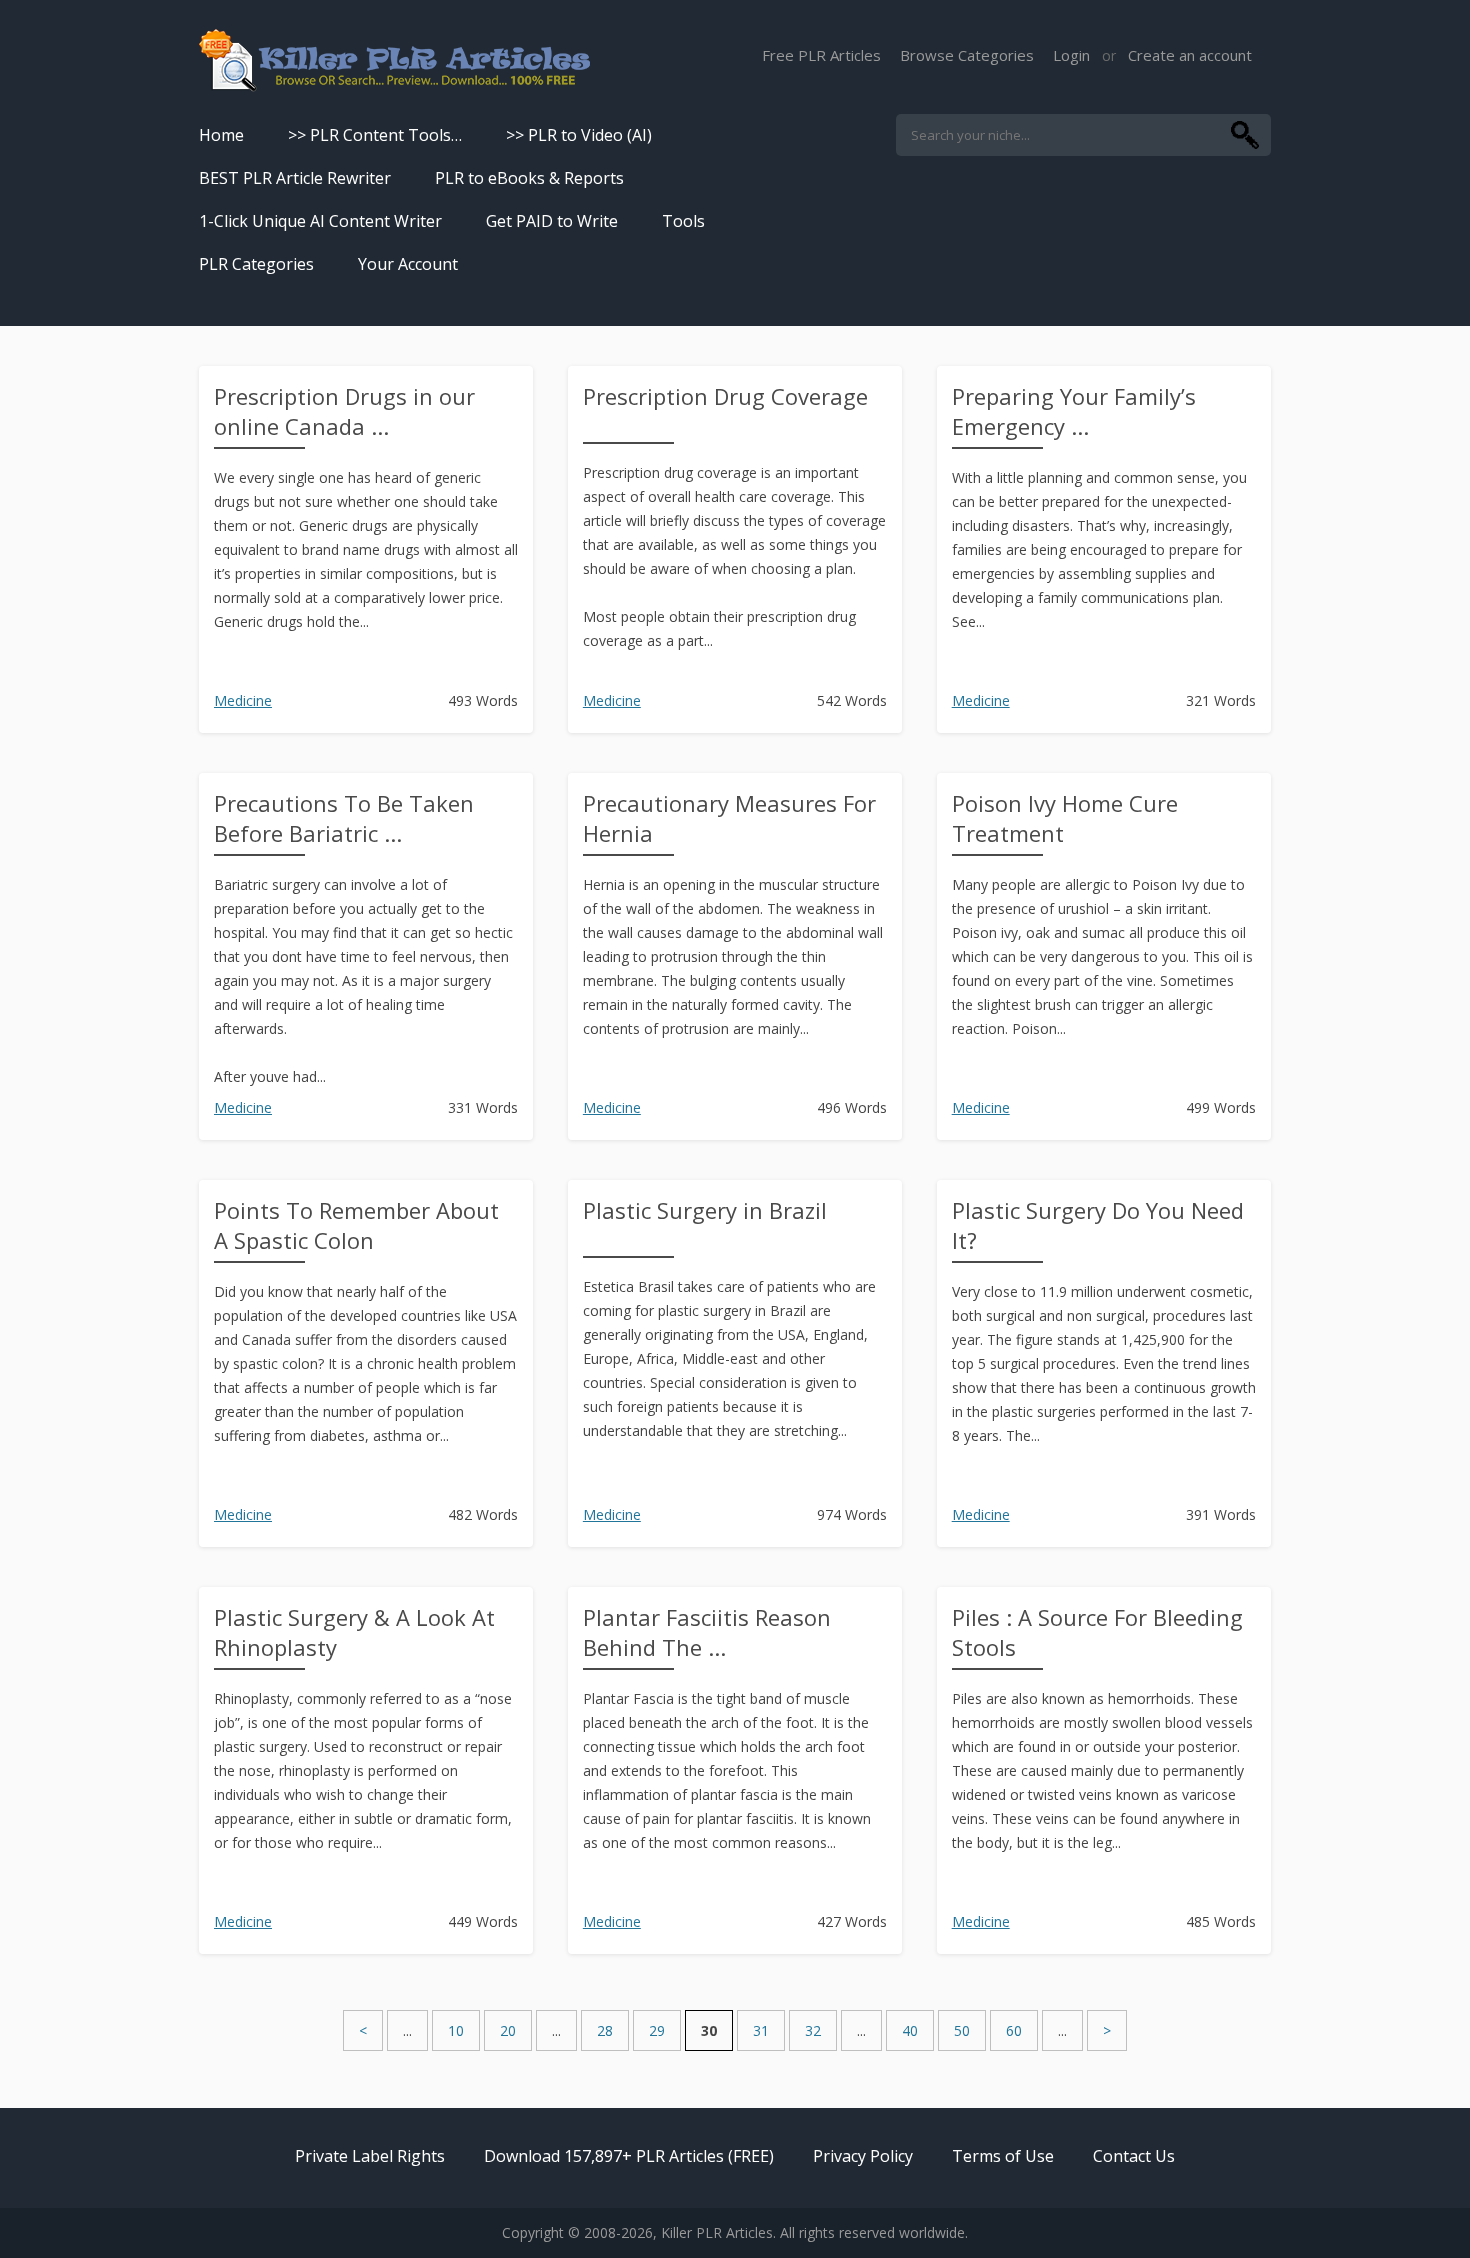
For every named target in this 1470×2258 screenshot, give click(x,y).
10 (456, 2030)
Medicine (243, 700)
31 (761, 2030)
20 (508, 2030)
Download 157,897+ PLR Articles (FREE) (629, 2156)
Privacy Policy (863, 2156)
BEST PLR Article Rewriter (295, 178)
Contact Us (1134, 2156)
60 (1014, 2030)
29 (657, 2030)
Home (221, 135)
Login (1071, 55)
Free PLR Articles (821, 55)
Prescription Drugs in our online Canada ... (344, 411)
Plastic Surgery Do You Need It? (1098, 1225)
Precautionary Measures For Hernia (729, 818)
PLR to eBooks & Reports (529, 178)
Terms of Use (1003, 2156)
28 (605, 2030)
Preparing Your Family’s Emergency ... (1074, 411)
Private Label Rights (370, 2156)
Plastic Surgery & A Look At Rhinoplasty (354, 1632)
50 (962, 2030)
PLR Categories (256, 264)
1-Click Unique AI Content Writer (320, 221)
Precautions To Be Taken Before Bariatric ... (344, 818)
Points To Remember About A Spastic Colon (356, 1225)
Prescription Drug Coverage (725, 396)
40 (910, 2030)
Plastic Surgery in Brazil (705, 1210)
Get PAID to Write (552, 221)
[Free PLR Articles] (394, 61)
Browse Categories (967, 55)
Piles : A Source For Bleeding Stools (1097, 1632)
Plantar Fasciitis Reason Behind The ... (707, 1632)
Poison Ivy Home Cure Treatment (1065, 818)
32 (813, 2030)
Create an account (1190, 55)
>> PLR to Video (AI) (579, 135)
